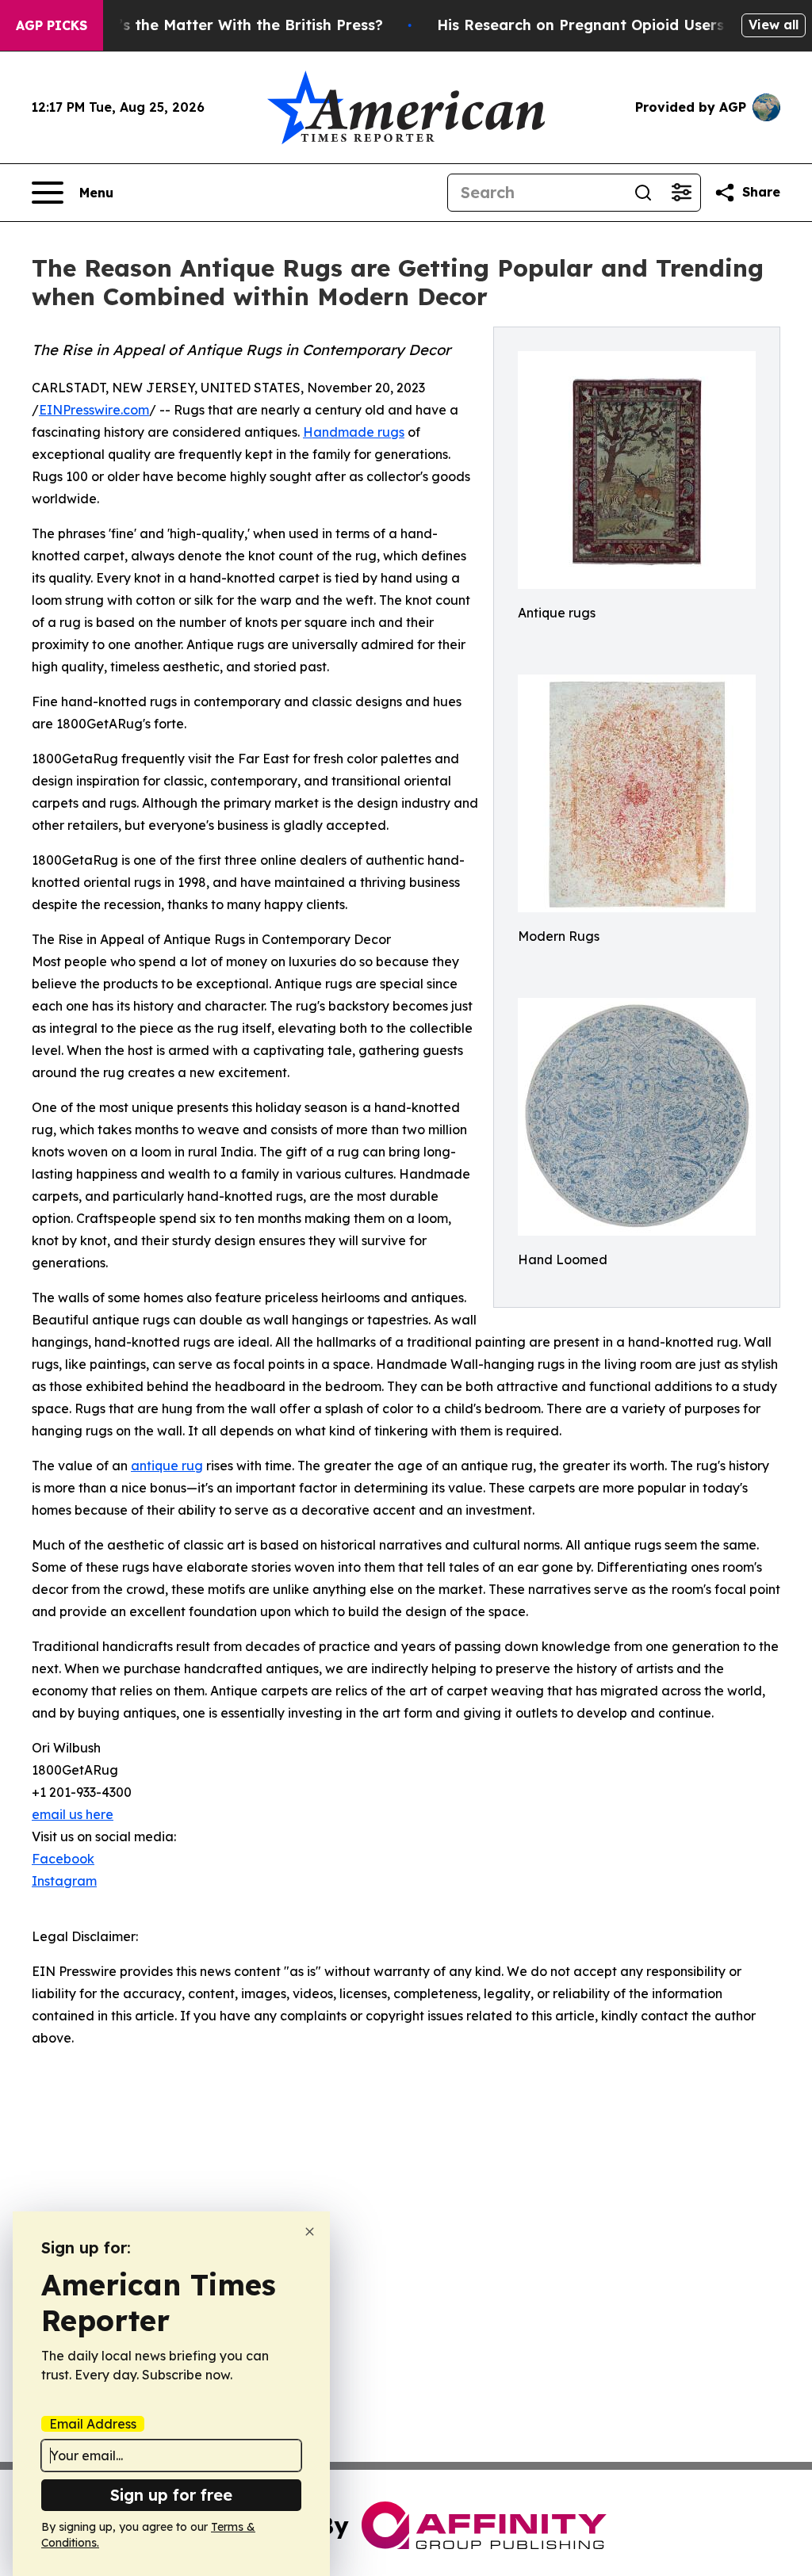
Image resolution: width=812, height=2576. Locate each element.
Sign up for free (171, 2495)
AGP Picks (52, 25)
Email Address (93, 2424)
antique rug (167, 1466)
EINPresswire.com (94, 410)
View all (774, 25)
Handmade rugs (354, 432)
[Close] (310, 2232)
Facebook (63, 1859)
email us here (73, 1814)
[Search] (643, 193)
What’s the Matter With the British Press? (232, 25)
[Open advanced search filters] (681, 193)
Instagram (64, 1881)
